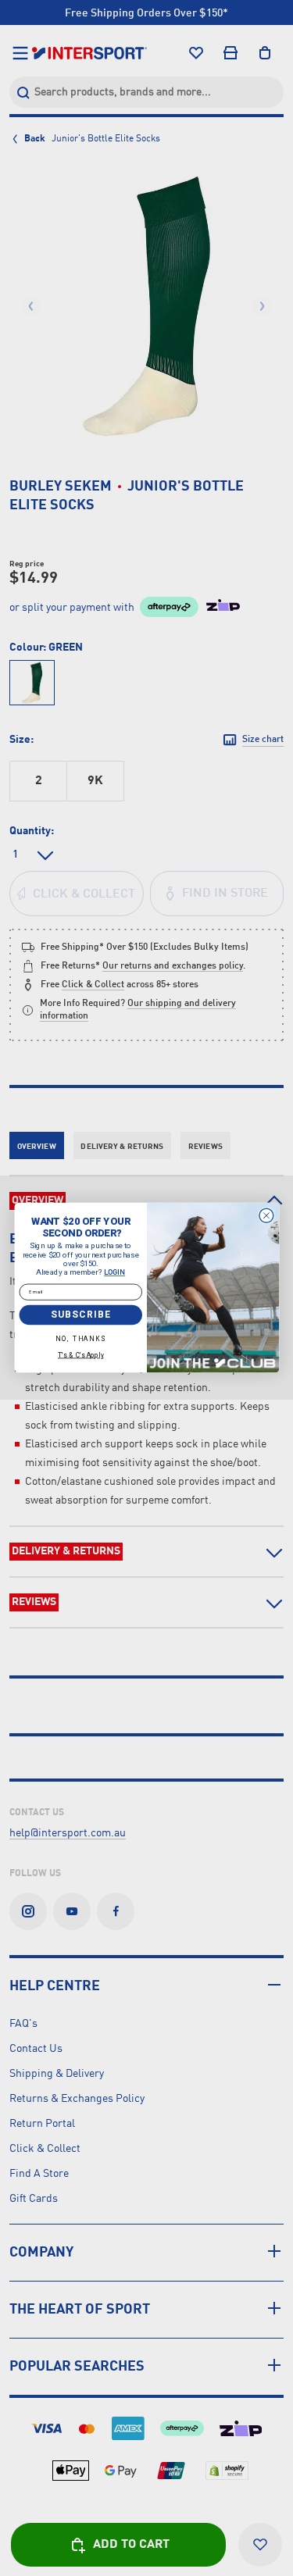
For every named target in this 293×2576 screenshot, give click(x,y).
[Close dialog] (266, 1216)
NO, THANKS (80, 1339)
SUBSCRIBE (80, 1315)
